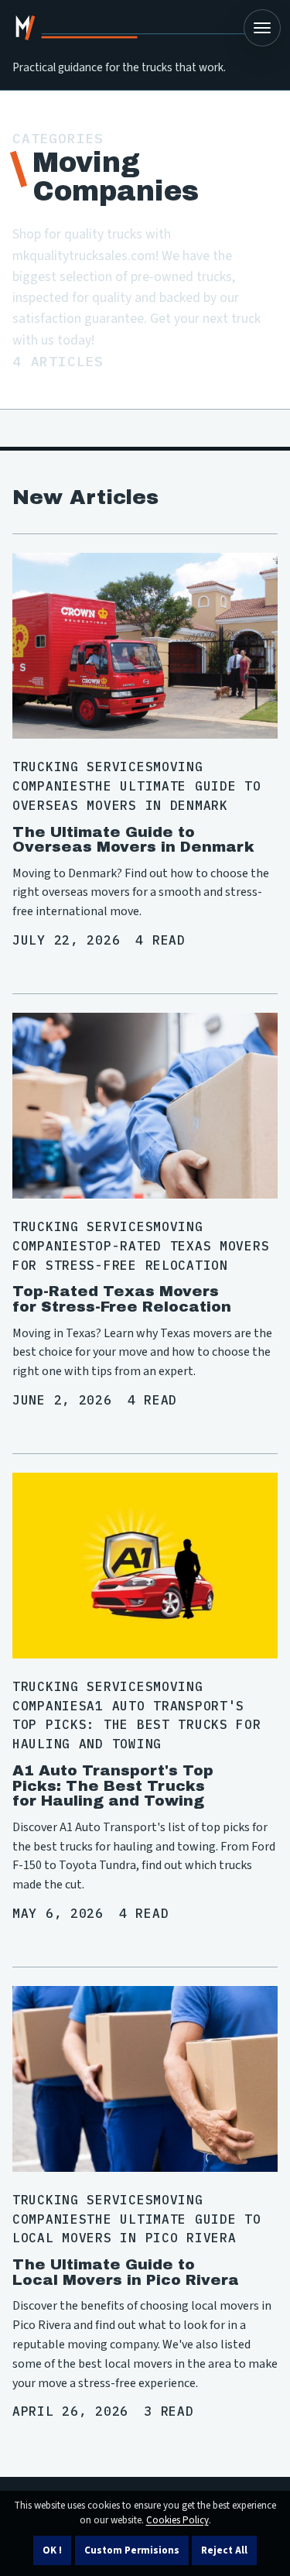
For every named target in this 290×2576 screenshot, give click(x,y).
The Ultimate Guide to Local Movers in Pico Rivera (126, 2272)
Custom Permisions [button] (132, 2550)
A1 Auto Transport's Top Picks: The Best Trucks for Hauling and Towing (113, 1785)
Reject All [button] (224, 2550)
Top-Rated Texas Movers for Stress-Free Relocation (122, 1299)
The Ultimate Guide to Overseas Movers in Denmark (133, 840)
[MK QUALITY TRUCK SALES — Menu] (262, 28)
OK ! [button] (52, 2550)
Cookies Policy (177, 2520)
